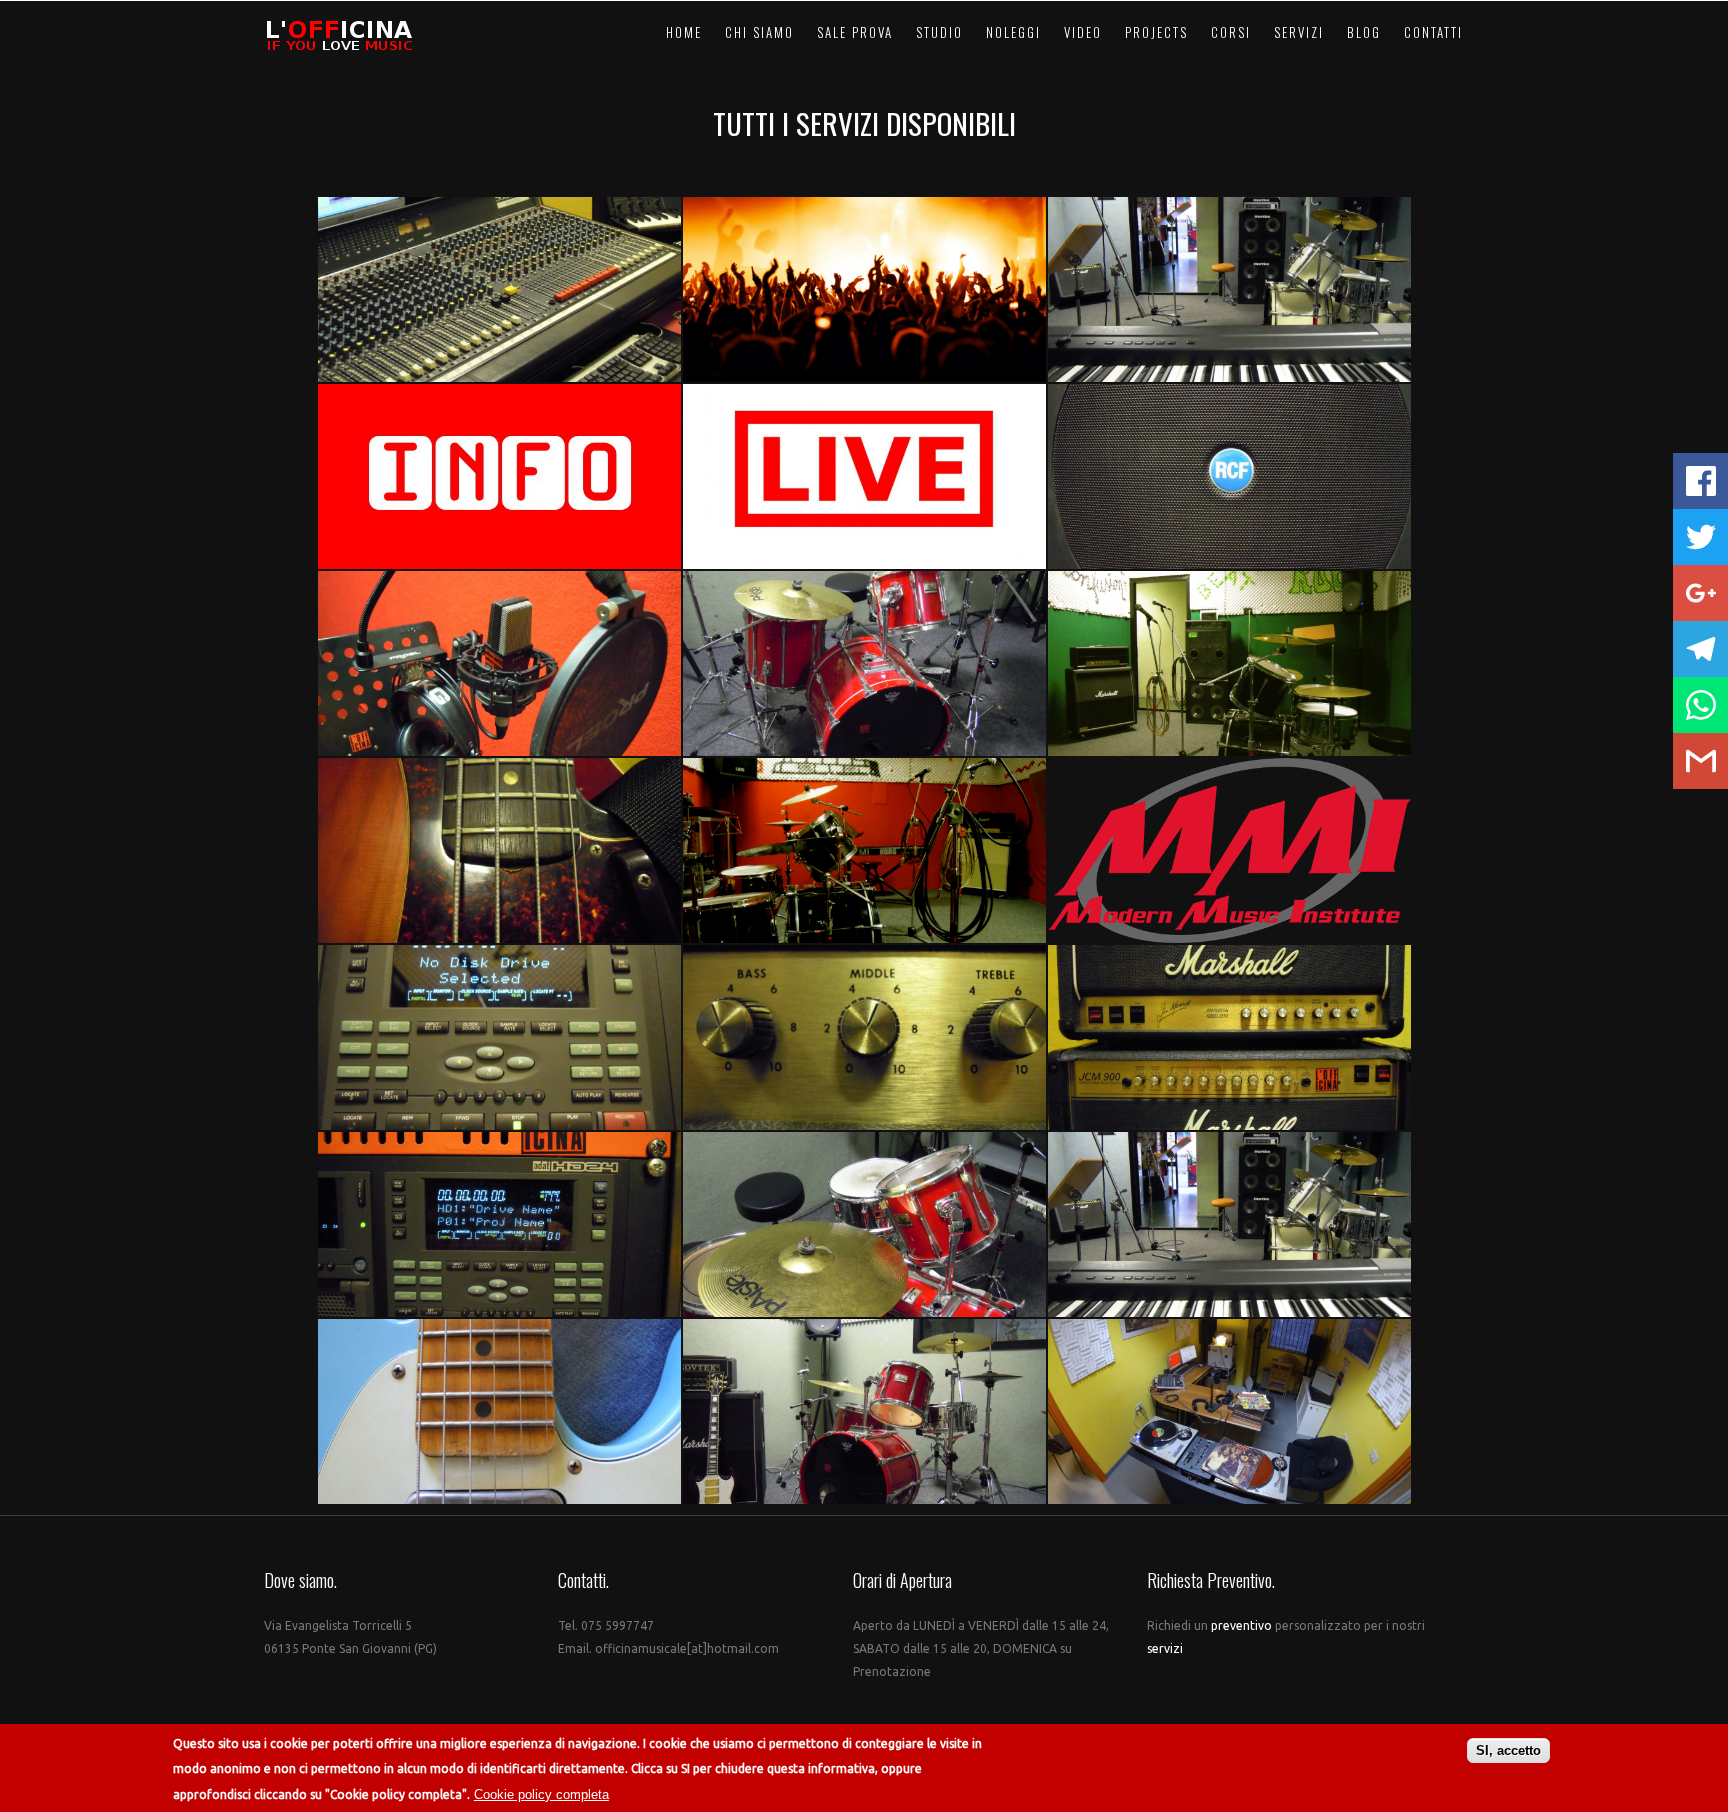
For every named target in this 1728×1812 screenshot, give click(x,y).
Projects (1156, 32)
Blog (1364, 32)
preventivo (1243, 1625)
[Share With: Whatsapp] (1700, 705)
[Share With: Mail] (1700, 761)
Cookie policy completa (541, 1794)
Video (1083, 32)
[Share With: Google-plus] (1700, 593)
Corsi (1231, 32)
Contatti (1433, 32)
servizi (1165, 1648)
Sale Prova (855, 32)
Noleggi (1013, 32)
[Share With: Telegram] (1700, 649)
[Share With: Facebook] (1700, 481)
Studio (939, 32)
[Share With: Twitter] (1700, 537)
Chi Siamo (759, 32)
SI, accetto (1508, 1749)
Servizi (1299, 32)
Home (684, 32)
